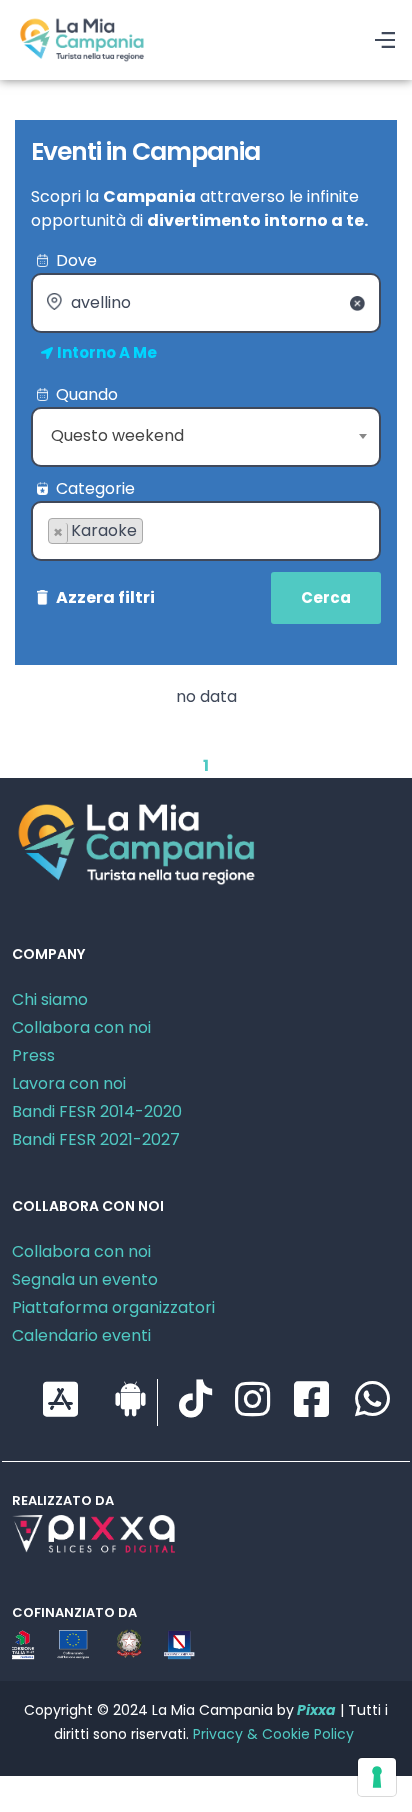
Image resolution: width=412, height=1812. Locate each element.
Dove (76, 260)
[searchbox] (54, 563)
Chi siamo (50, 999)
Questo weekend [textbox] (117, 435)
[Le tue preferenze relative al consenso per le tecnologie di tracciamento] (377, 1777)
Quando (87, 394)
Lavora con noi (69, 1083)
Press (33, 1055)
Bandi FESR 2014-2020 (97, 1111)
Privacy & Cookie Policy (273, 1734)
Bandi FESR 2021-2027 (96, 1139)
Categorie (95, 488)
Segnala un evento (85, 1279)
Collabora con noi (81, 1027)
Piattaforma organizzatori (113, 1307)
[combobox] (206, 437)
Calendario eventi (81, 1335)
